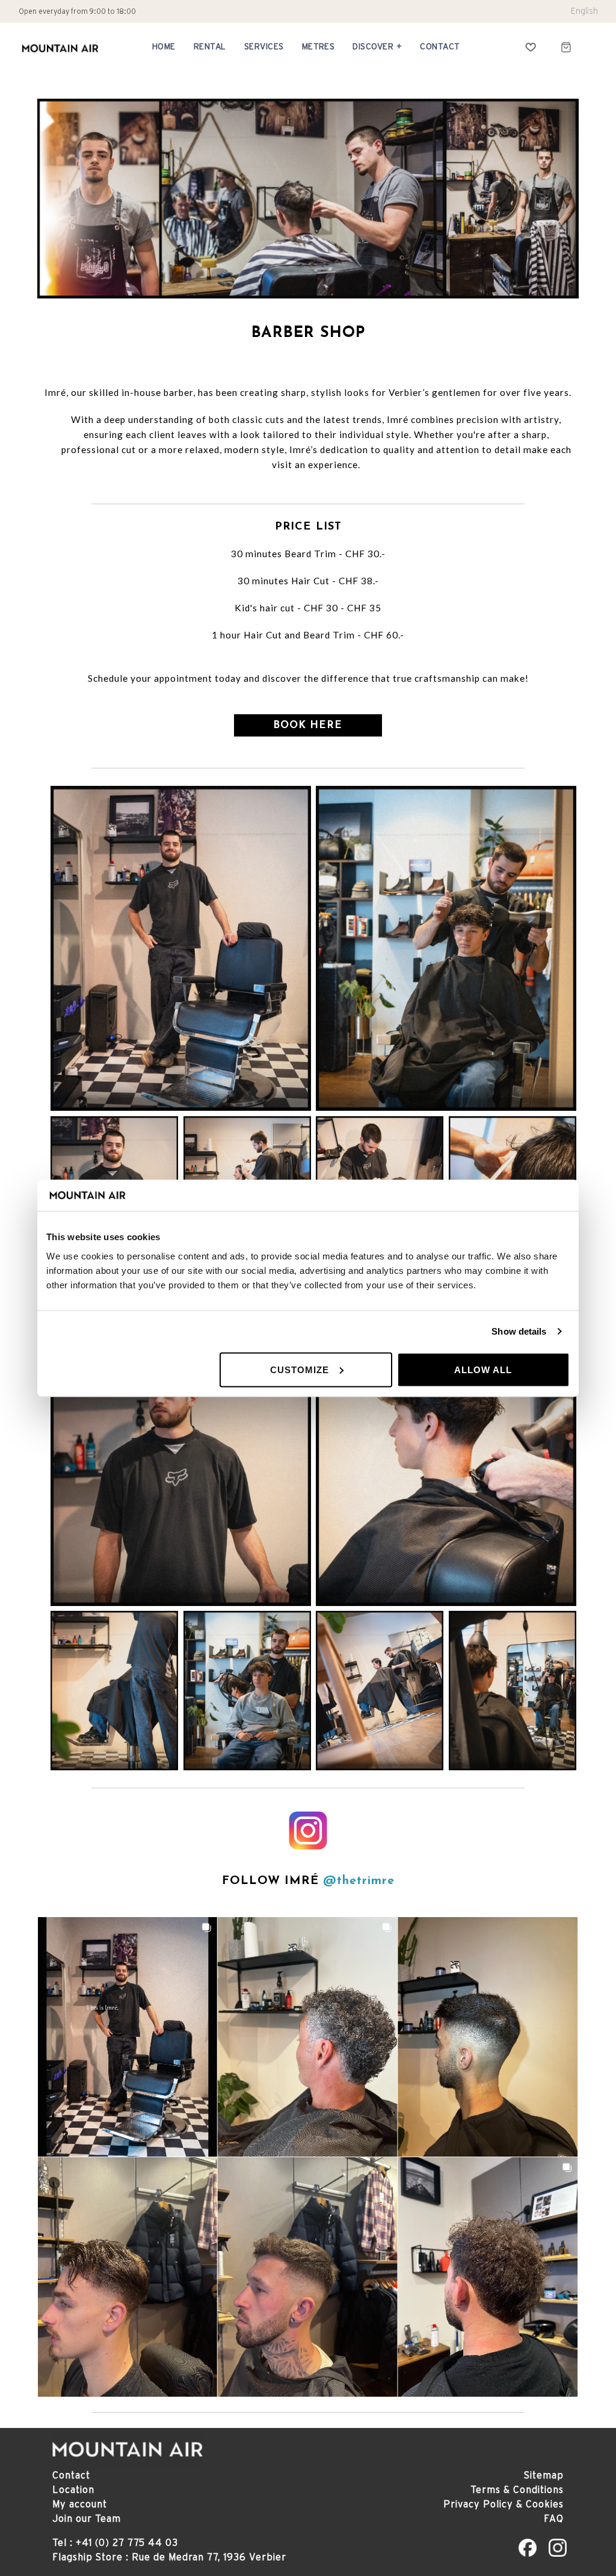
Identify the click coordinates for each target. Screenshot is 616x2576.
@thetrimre (359, 1881)
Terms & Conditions (517, 2489)
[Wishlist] (531, 47)
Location (73, 2489)
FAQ (554, 2518)
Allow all (483, 1369)
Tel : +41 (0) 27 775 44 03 (115, 2542)
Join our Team (87, 2518)
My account (80, 2504)
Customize (300, 1369)
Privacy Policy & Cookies (504, 2504)
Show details (519, 1331)
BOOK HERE (308, 725)
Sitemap (544, 2475)
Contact (71, 2475)
